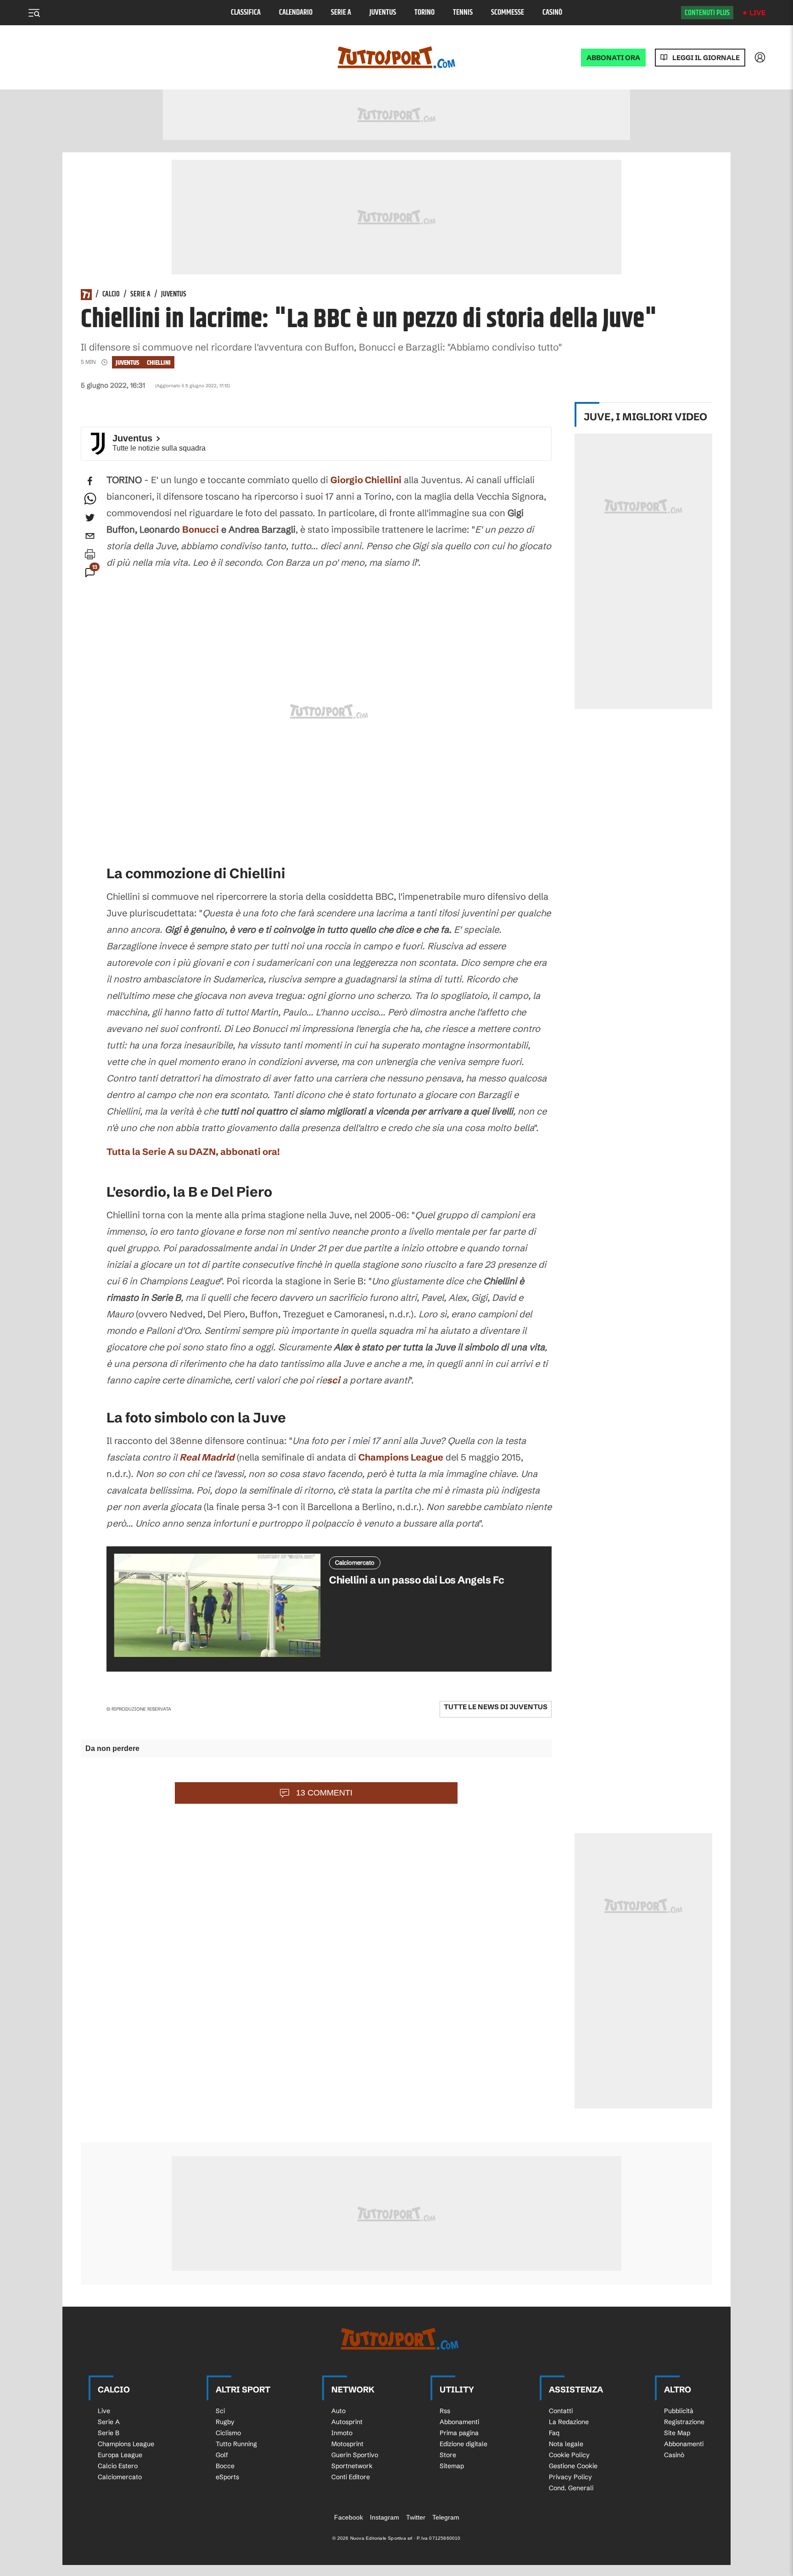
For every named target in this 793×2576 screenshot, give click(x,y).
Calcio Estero (118, 2466)
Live (757, 13)
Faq (554, 2433)
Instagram (385, 2517)
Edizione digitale (464, 2444)
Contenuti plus (707, 13)
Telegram (446, 2517)
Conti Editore (351, 2477)
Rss (445, 2411)
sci (333, 1380)
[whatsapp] (90, 499)
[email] (90, 536)
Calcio (111, 295)
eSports (227, 2477)
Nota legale (566, 2444)
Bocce (225, 2466)
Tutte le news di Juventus (496, 1707)
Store (448, 2455)
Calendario (296, 13)
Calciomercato (120, 2477)
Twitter (416, 2517)
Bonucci (201, 529)
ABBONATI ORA (613, 58)
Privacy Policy (570, 2477)
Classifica (246, 13)
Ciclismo (228, 2433)
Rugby (225, 2422)
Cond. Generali (571, 2488)
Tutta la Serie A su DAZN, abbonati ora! (193, 1151)
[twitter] (90, 518)
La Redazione (569, 2422)
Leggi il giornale (706, 58)
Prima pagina (459, 2433)
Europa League (120, 2455)
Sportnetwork (352, 2466)
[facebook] (90, 481)
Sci (220, 2411)
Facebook (349, 2517)
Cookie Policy (569, 2455)
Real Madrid (207, 1457)
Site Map (677, 2433)
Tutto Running (236, 2444)
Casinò (552, 13)
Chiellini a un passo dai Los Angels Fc (416, 1580)
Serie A (341, 13)
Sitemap (452, 2466)
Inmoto (342, 2433)
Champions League (401, 1457)
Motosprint (347, 2444)
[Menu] (34, 13)
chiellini (159, 363)
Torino (424, 13)
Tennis (463, 13)
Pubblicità (679, 2411)
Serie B (109, 2433)
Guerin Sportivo (355, 2455)
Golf (222, 2455)
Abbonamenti (459, 2422)
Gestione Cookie (573, 2466)
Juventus (383, 13)
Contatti (561, 2411)
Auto (338, 2411)
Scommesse (508, 13)
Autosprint (347, 2422)
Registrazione (684, 2422)
